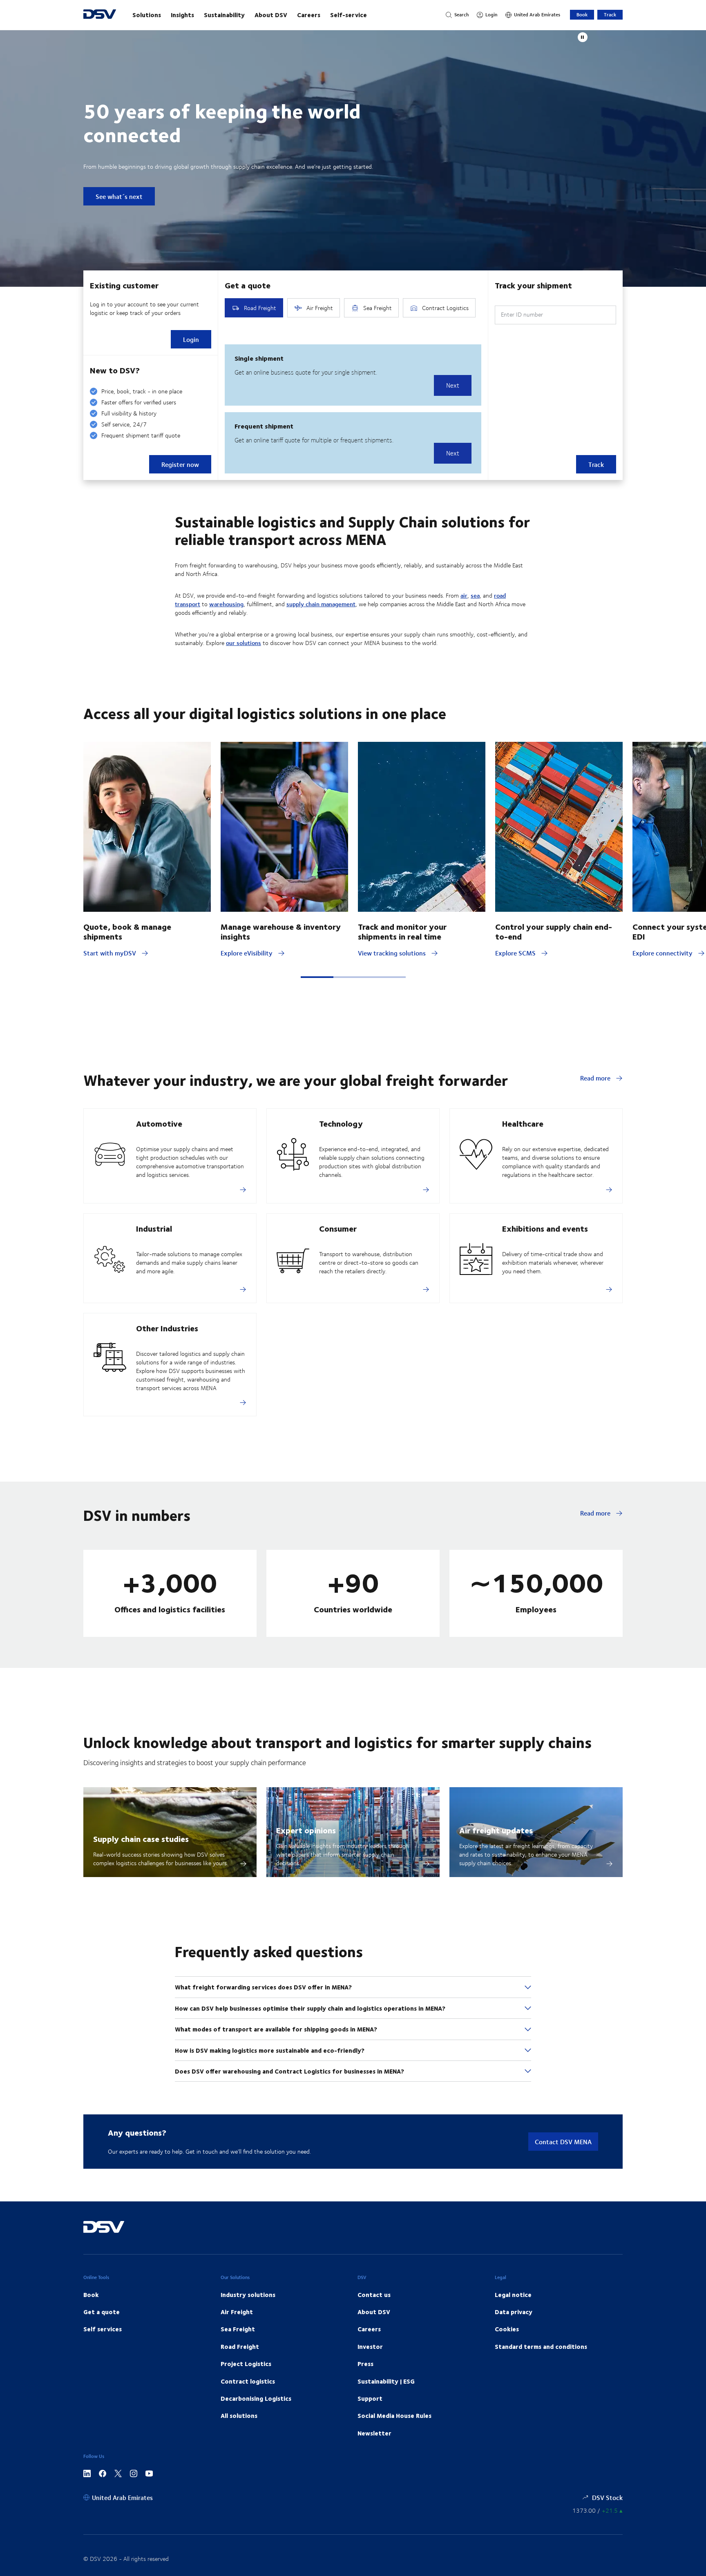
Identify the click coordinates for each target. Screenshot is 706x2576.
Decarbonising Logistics (256, 2398)
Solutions (147, 15)
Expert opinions (306, 1830)
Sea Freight (238, 2329)
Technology (341, 1123)
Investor (370, 2346)
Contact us (374, 2295)
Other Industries (167, 1328)
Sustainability (224, 15)
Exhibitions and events (545, 1228)
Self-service (349, 15)
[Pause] (583, 37)
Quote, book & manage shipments (127, 931)
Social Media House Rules (394, 2415)
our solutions (244, 643)
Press (365, 2364)
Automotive (159, 1123)
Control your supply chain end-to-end (554, 931)
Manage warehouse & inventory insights (281, 931)
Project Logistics (246, 2364)
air (464, 595)
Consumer (338, 1228)
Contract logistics (248, 2381)
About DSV (271, 15)
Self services (103, 2329)
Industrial (154, 1228)
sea (475, 595)
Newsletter (374, 2433)
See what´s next (119, 196)
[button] (317, 977)
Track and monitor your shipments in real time (402, 931)
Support (370, 2398)
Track (610, 15)
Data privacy (514, 2312)
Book (582, 15)
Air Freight (237, 2312)
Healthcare (523, 1123)
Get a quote (102, 2312)
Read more (596, 1078)
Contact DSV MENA (563, 2142)
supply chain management (321, 604)
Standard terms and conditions (541, 2346)
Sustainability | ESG (386, 2381)
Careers (309, 15)
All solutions (239, 2415)
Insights (182, 15)
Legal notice (513, 2295)
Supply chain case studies (141, 1838)
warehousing (226, 604)
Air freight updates (496, 1830)
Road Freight (240, 2346)
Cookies (507, 2329)
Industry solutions (248, 2295)
